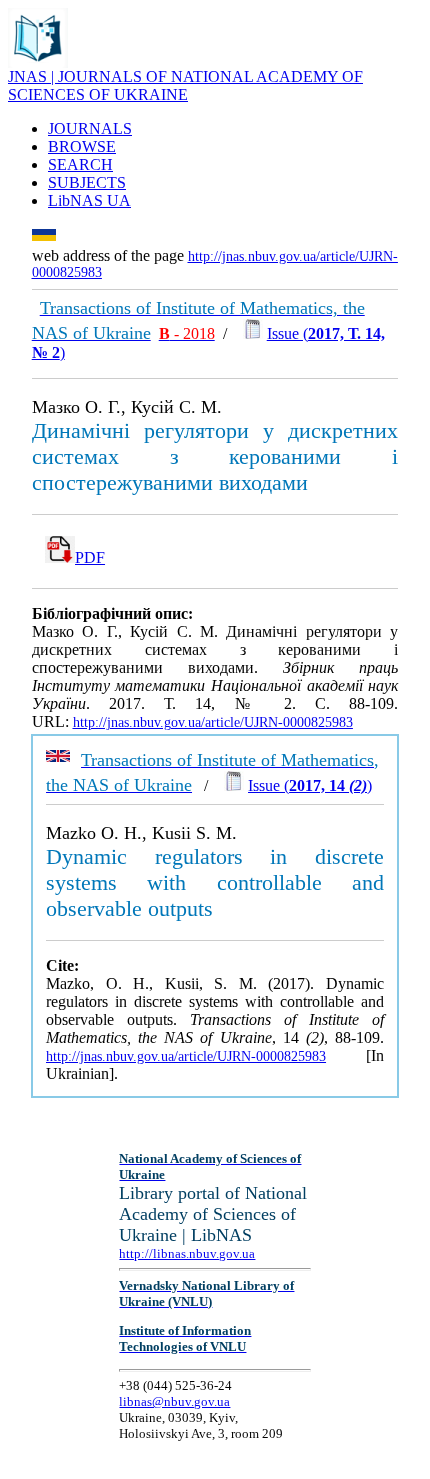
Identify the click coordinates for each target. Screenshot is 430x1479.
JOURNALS (90, 128)
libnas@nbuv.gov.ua (174, 1401)
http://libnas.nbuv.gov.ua (187, 1253)
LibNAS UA (89, 200)
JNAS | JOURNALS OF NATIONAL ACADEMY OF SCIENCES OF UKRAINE (185, 85)
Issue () (310, 785)
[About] (38, 62)
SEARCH (80, 164)
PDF (90, 557)
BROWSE (82, 146)
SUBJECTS (87, 182)
